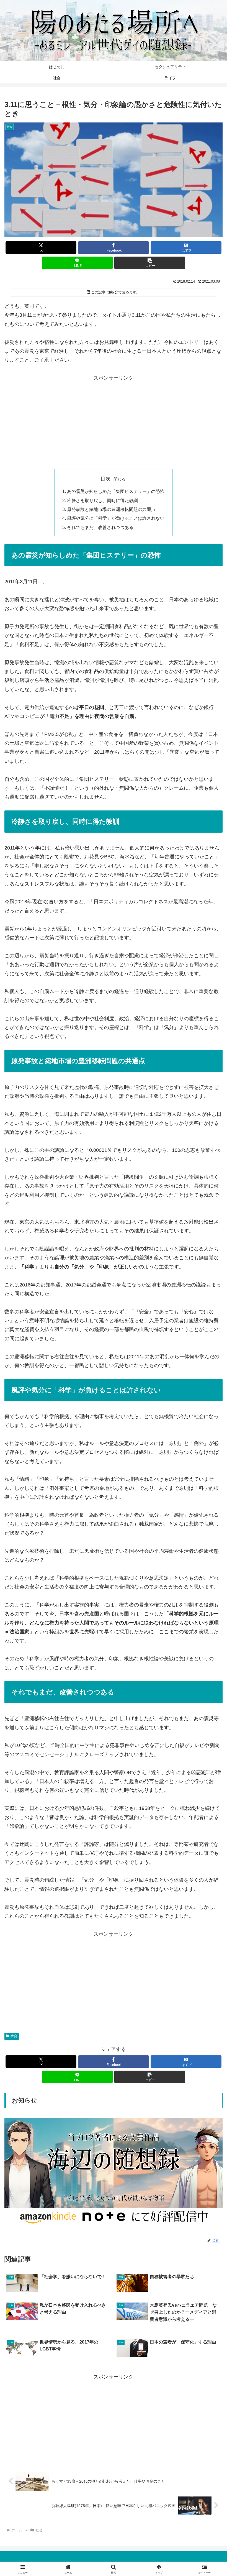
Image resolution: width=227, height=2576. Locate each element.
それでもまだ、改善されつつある (100, 527)
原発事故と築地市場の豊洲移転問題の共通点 (111, 509)
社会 (14, 2036)
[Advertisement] (114, 421)
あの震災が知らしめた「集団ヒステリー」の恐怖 (116, 491)
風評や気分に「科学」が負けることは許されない (116, 518)
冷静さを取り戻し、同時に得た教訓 (102, 500)
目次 (105, 479)
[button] (150, 263)
